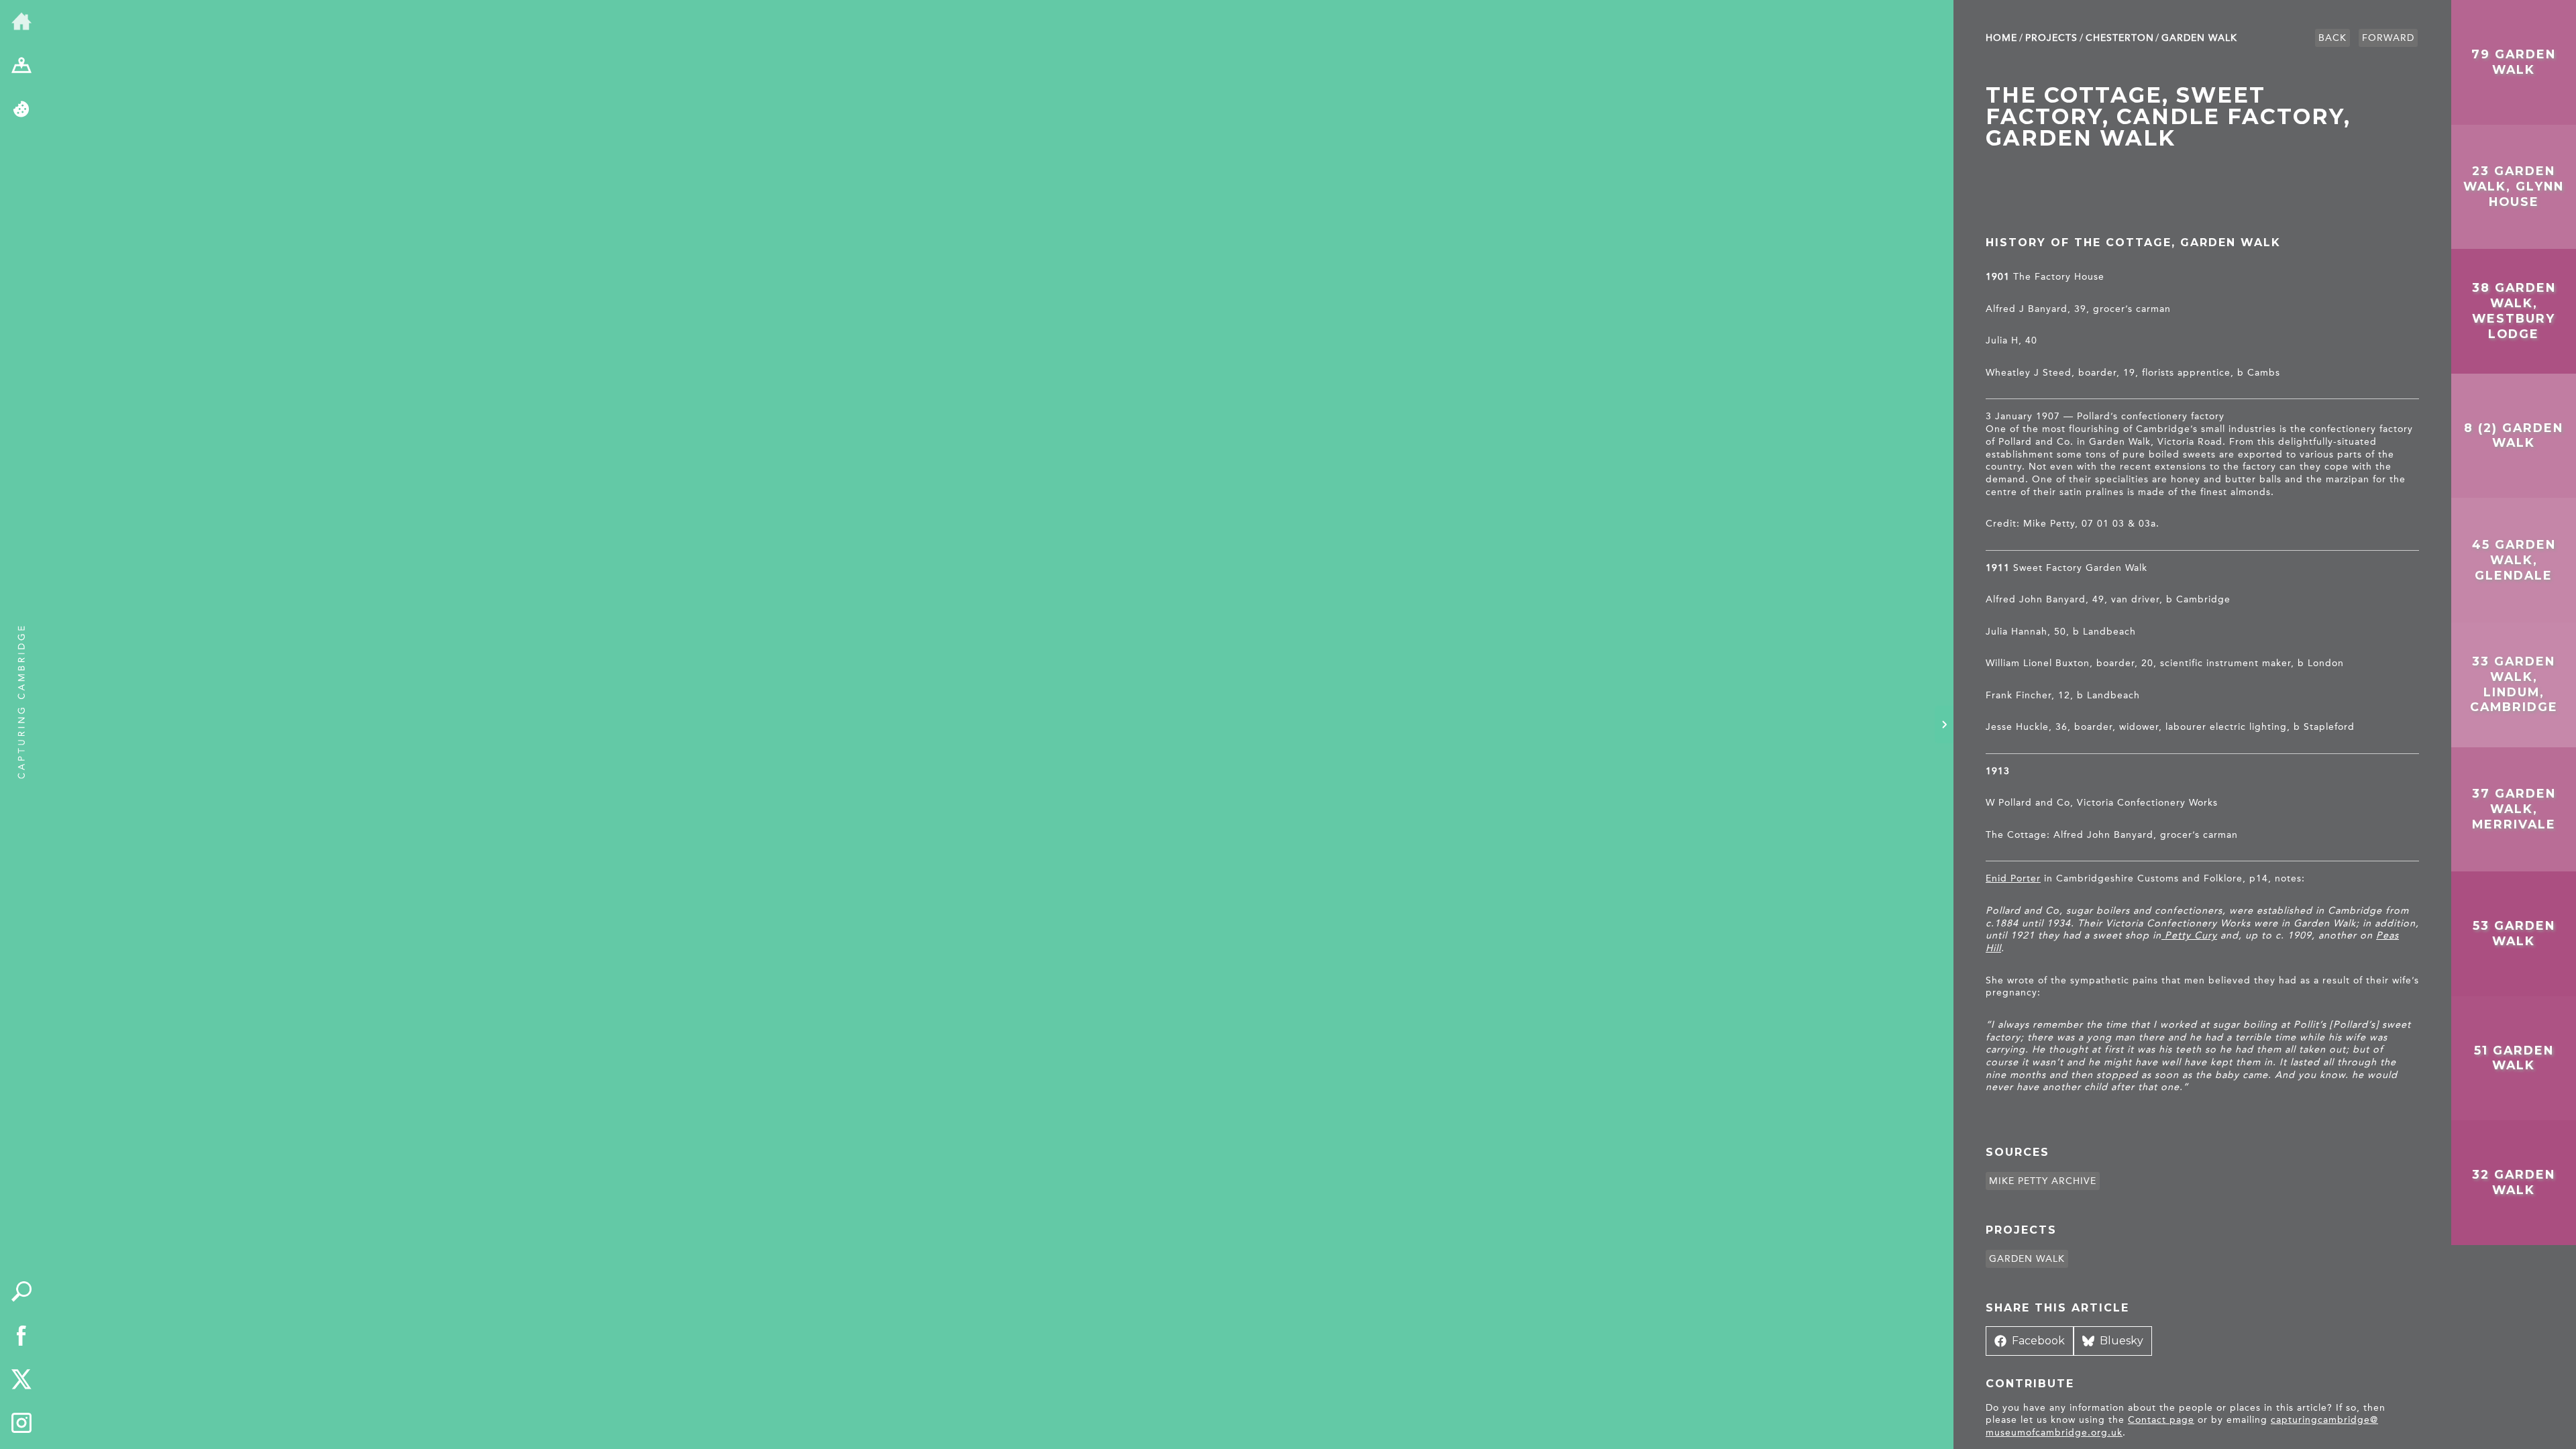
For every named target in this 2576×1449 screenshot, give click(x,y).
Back (2332, 38)
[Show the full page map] (21, 66)
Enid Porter (2013, 878)
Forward (2388, 38)
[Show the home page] (21, 22)
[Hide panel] (1944, 724)
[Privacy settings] (21, 110)
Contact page (2161, 1420)
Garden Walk (2199, 38)
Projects (2051, 38)
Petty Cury (2189, 935)
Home (2001, 38)
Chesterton (2120, 38)
